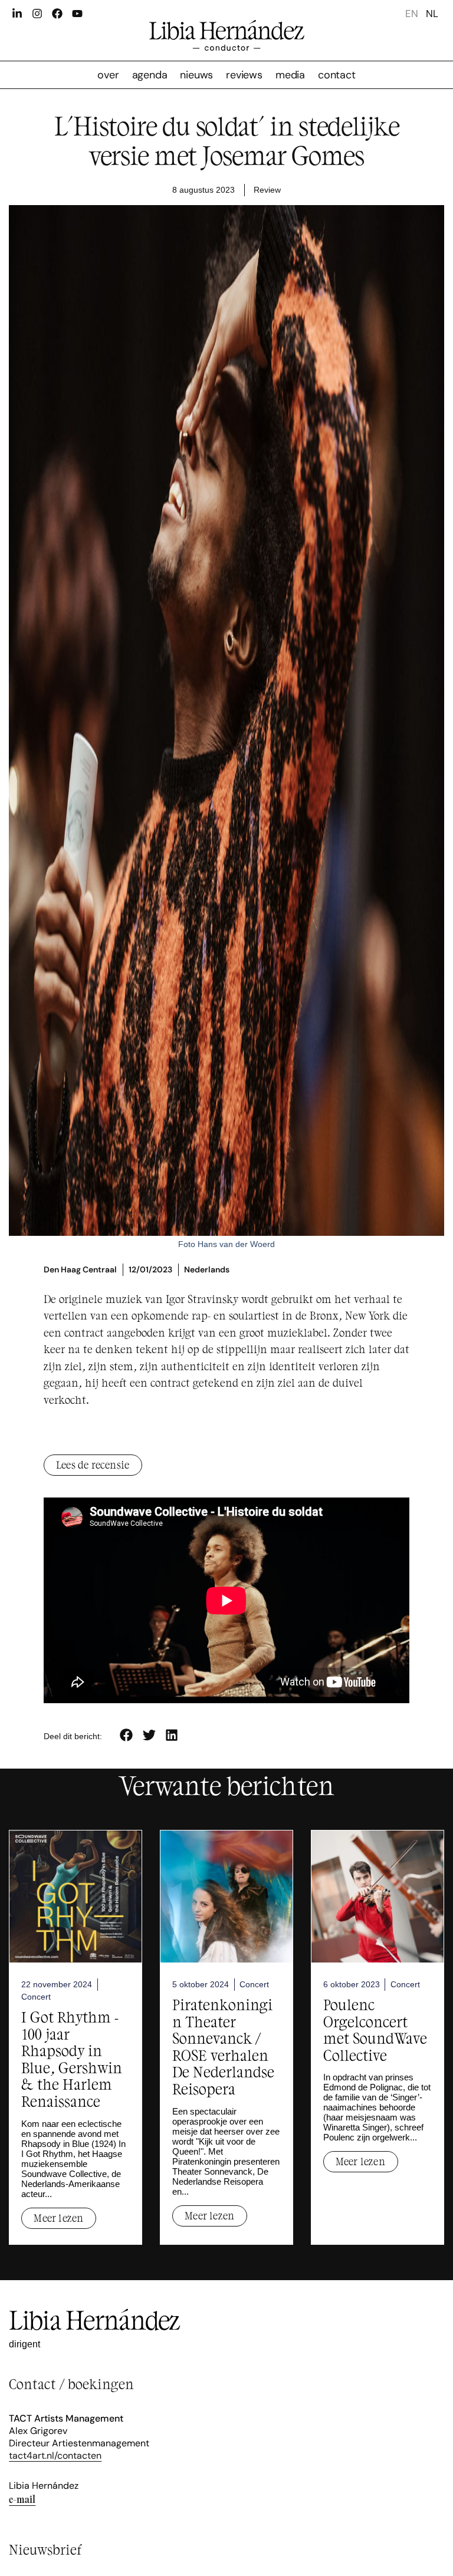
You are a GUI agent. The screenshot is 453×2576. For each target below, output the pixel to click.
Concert (36, 1997)
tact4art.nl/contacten (55, 2455)
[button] (127, 1735)
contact (337, 75)
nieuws (196, 75)
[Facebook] (57, 14)
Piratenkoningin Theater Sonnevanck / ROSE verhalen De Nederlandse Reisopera (223, 2046)
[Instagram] (37, 14)
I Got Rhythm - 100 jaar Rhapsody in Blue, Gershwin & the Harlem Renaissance (72, 2059)
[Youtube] (77, 14)
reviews (244, 75)
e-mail (22, 2499)
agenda (150, 75)
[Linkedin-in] (17, 14)
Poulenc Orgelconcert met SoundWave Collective (375, 2029)
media (290, 75)
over (108, 75)
